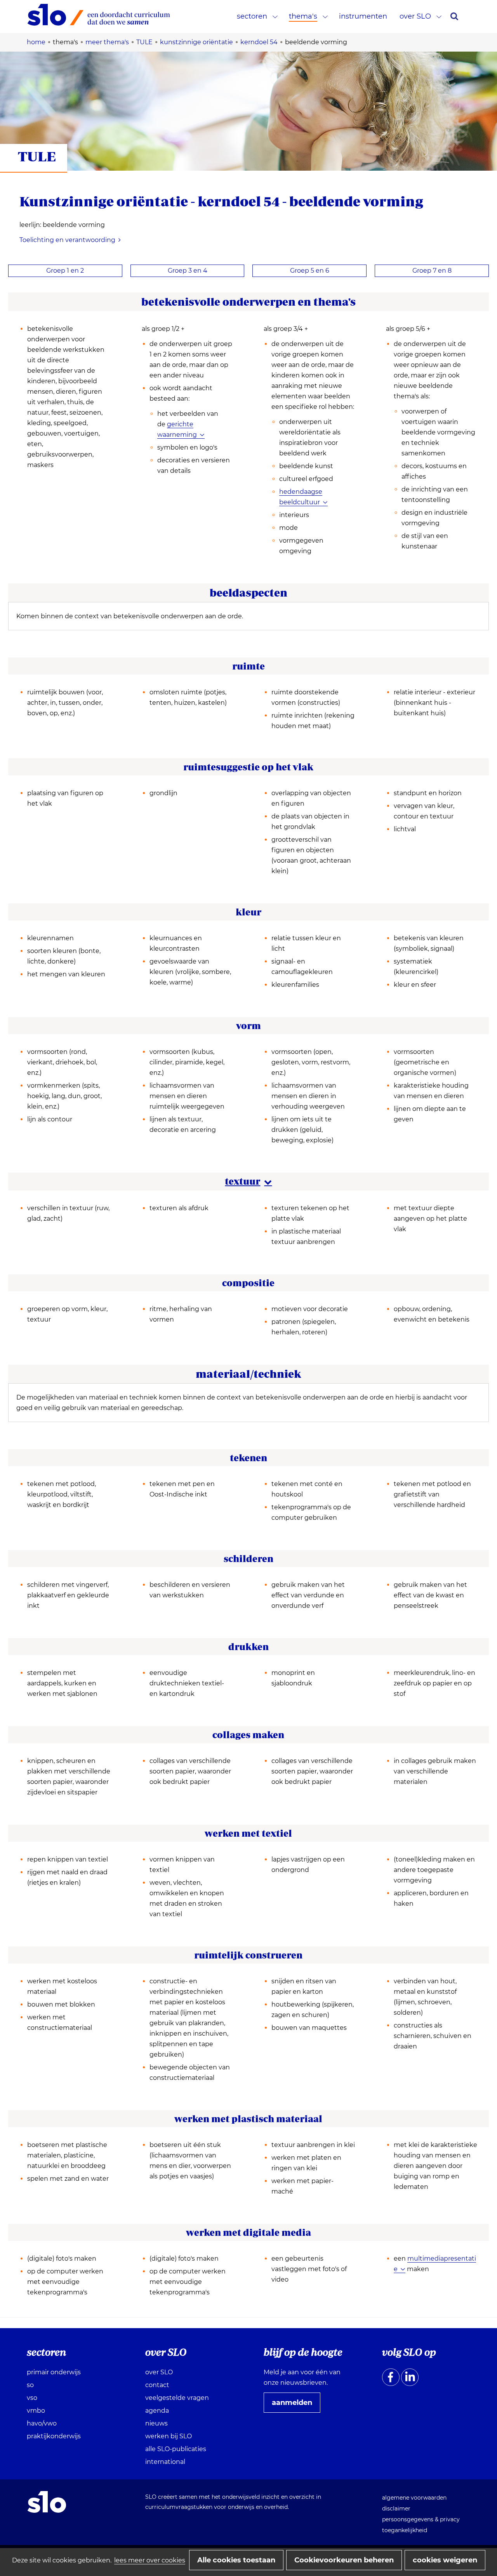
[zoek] (454, 16)
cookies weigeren (445, 2560)
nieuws (156, 2423)
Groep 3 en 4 (188, 271)
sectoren (252, 16)
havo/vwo (42, 2423)
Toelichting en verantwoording (67, 240)
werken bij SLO (169, 2436)
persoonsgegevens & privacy (421, 2519)
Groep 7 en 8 (432, 271)
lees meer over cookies (150, 2560)
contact (157, 2385)
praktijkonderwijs (54, 2436)
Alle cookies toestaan (236, 2560)
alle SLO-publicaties (176, 2449)
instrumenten (363, 16)
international (165, 2462)
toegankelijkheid (405, 2530)
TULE (37, 156)
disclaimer (396, 2509)
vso (32, 2398)
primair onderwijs (54, 2372)
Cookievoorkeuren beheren (344, 2560)
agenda (157, 2411)
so (30, 2385)
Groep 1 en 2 (65, 271)
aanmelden (295, 2405)
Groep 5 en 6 (310, 271)
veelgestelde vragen (177, 2398)
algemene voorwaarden (414, 2498)
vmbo (36, 2411)
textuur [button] (248, 1181)
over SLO (415, 16)
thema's (303, 16)
